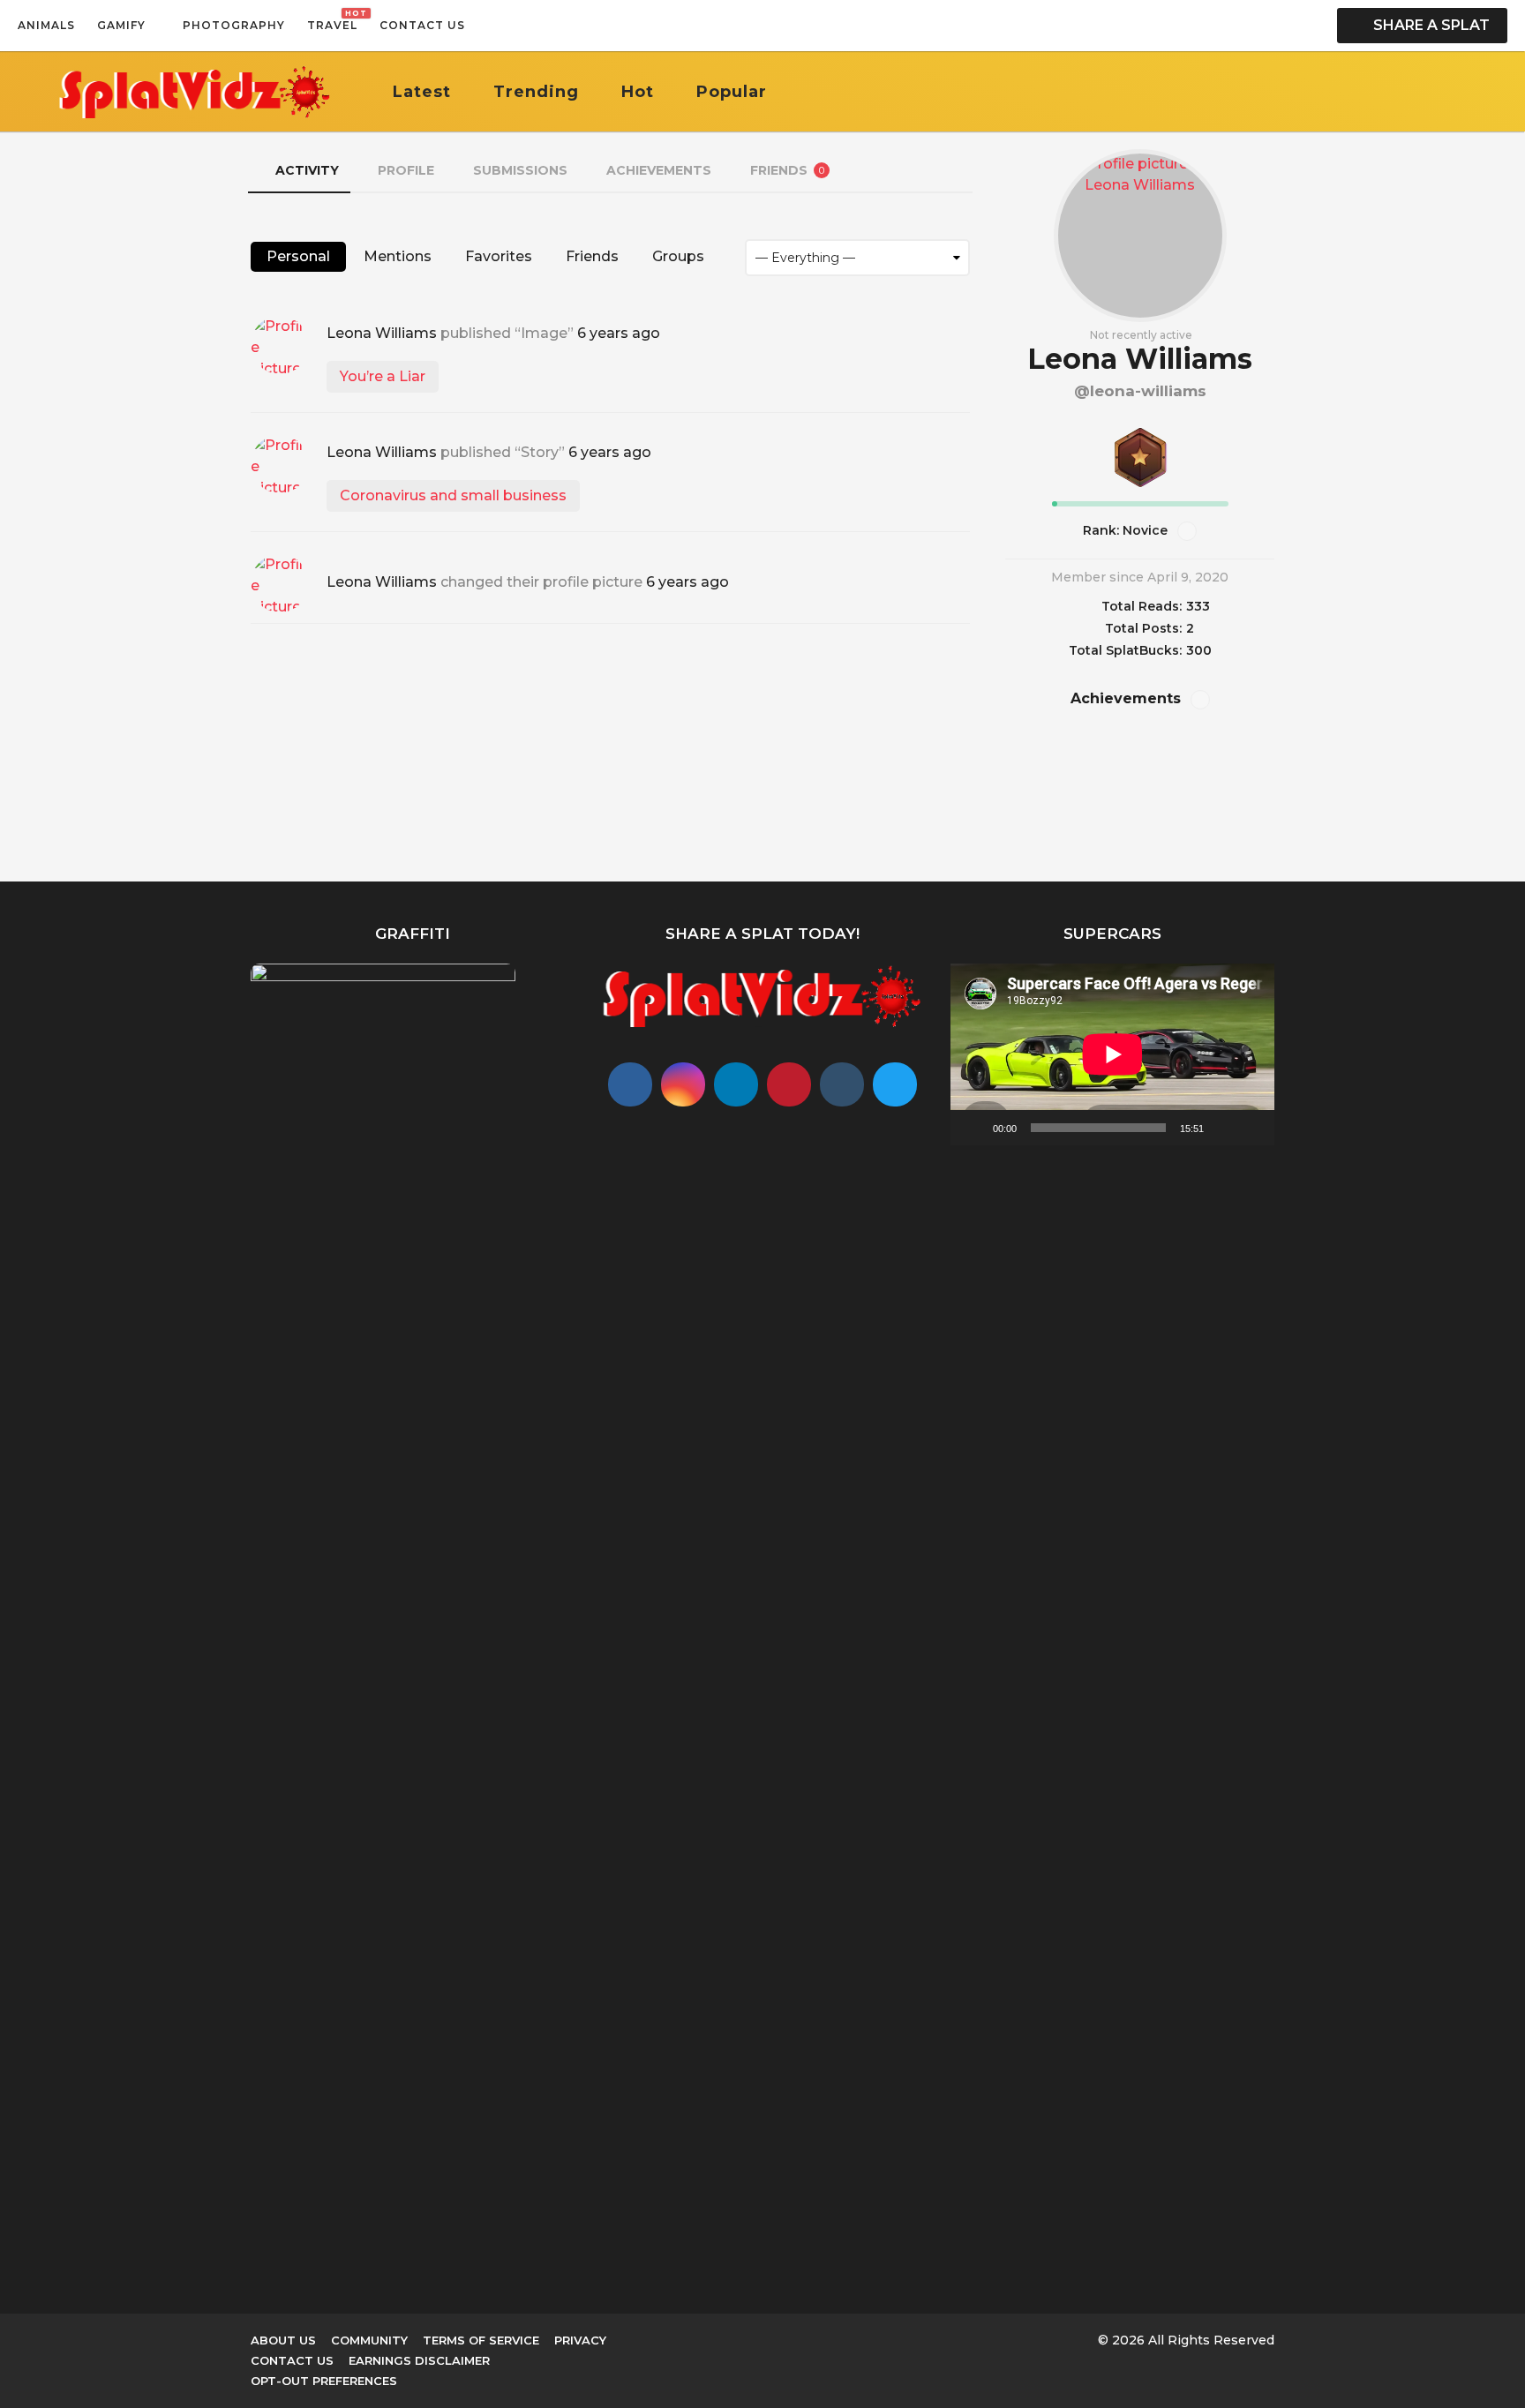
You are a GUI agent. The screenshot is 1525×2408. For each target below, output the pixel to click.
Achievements (659, 170)
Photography (234, 25)
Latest (422, 92)
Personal (298, 256)
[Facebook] (630, 1084)
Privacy (580, 2340)
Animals (46, 25)
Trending (536, 92)
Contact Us (422, 25)
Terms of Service (481, 2340)
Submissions (520, 170)
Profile (406, 170)
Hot (638, 92)
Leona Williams (382, 333)
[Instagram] (683, 1084)
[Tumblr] (842, 1084)
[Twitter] (895, 1084)
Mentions (398, 256)
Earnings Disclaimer (419, 2360)
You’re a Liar (383, 376)
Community (369, 2340)
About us (283, 2340)
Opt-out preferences (324, 2381)
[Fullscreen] (1251, 1128)
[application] (1112, 1054)
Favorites (499, 256)
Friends (787, 170)
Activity (307, 170)
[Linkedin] (736, 1084)
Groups (678, 256)
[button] (483, 26)
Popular (732, 92)
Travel (332, 20)
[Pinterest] (789, 1084)
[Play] (973, 1128)
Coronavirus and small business (453, 495)
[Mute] (1223, 1128)
